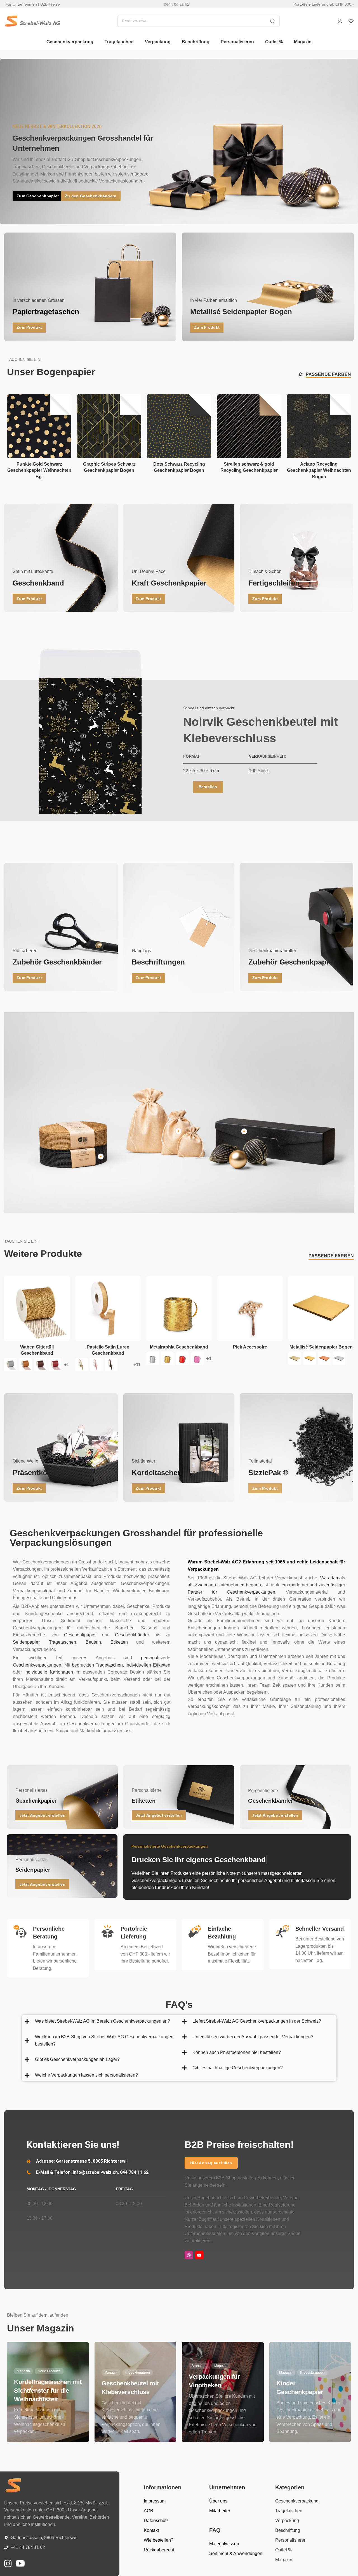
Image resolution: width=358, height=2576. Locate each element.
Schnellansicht (61, 417)
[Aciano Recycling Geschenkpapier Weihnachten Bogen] (319, 426)
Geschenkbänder (132, 1635)
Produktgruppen (138, 2373)
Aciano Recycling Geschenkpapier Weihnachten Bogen (319, 470)
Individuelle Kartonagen (49, 1672)
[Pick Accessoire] (250, 1309)
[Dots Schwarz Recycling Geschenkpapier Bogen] (179, 426)
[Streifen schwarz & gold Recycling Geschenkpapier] (249, 426)
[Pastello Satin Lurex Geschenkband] (108, 1309)
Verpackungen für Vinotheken (214, 2381)
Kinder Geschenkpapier (300, 2388)
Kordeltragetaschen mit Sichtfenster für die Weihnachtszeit (48, 2391)
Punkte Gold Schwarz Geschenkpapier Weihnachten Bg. (39, 470)
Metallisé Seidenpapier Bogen (321, 1347)
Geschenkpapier (80, 1635)
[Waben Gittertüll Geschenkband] (37, 1309)
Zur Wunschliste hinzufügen (61, 404)
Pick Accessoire (250, 1347)
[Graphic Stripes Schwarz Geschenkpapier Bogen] (109, 426)
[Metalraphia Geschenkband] (179, 1309)
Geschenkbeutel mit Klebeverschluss (130, 2388)
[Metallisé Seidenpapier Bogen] (321, 1309)
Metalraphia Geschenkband (179, 1347)
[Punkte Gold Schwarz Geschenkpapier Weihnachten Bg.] (39, 426)
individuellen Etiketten (148, 1665)
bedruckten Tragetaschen (97, 1665)
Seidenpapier (26, 1642)
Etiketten (119, 1642)
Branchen (199, 2366)
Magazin (23, 2371)
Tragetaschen (63, 1642)
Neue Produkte (49, 2371)
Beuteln (93, 1642)
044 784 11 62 (177, 4)
